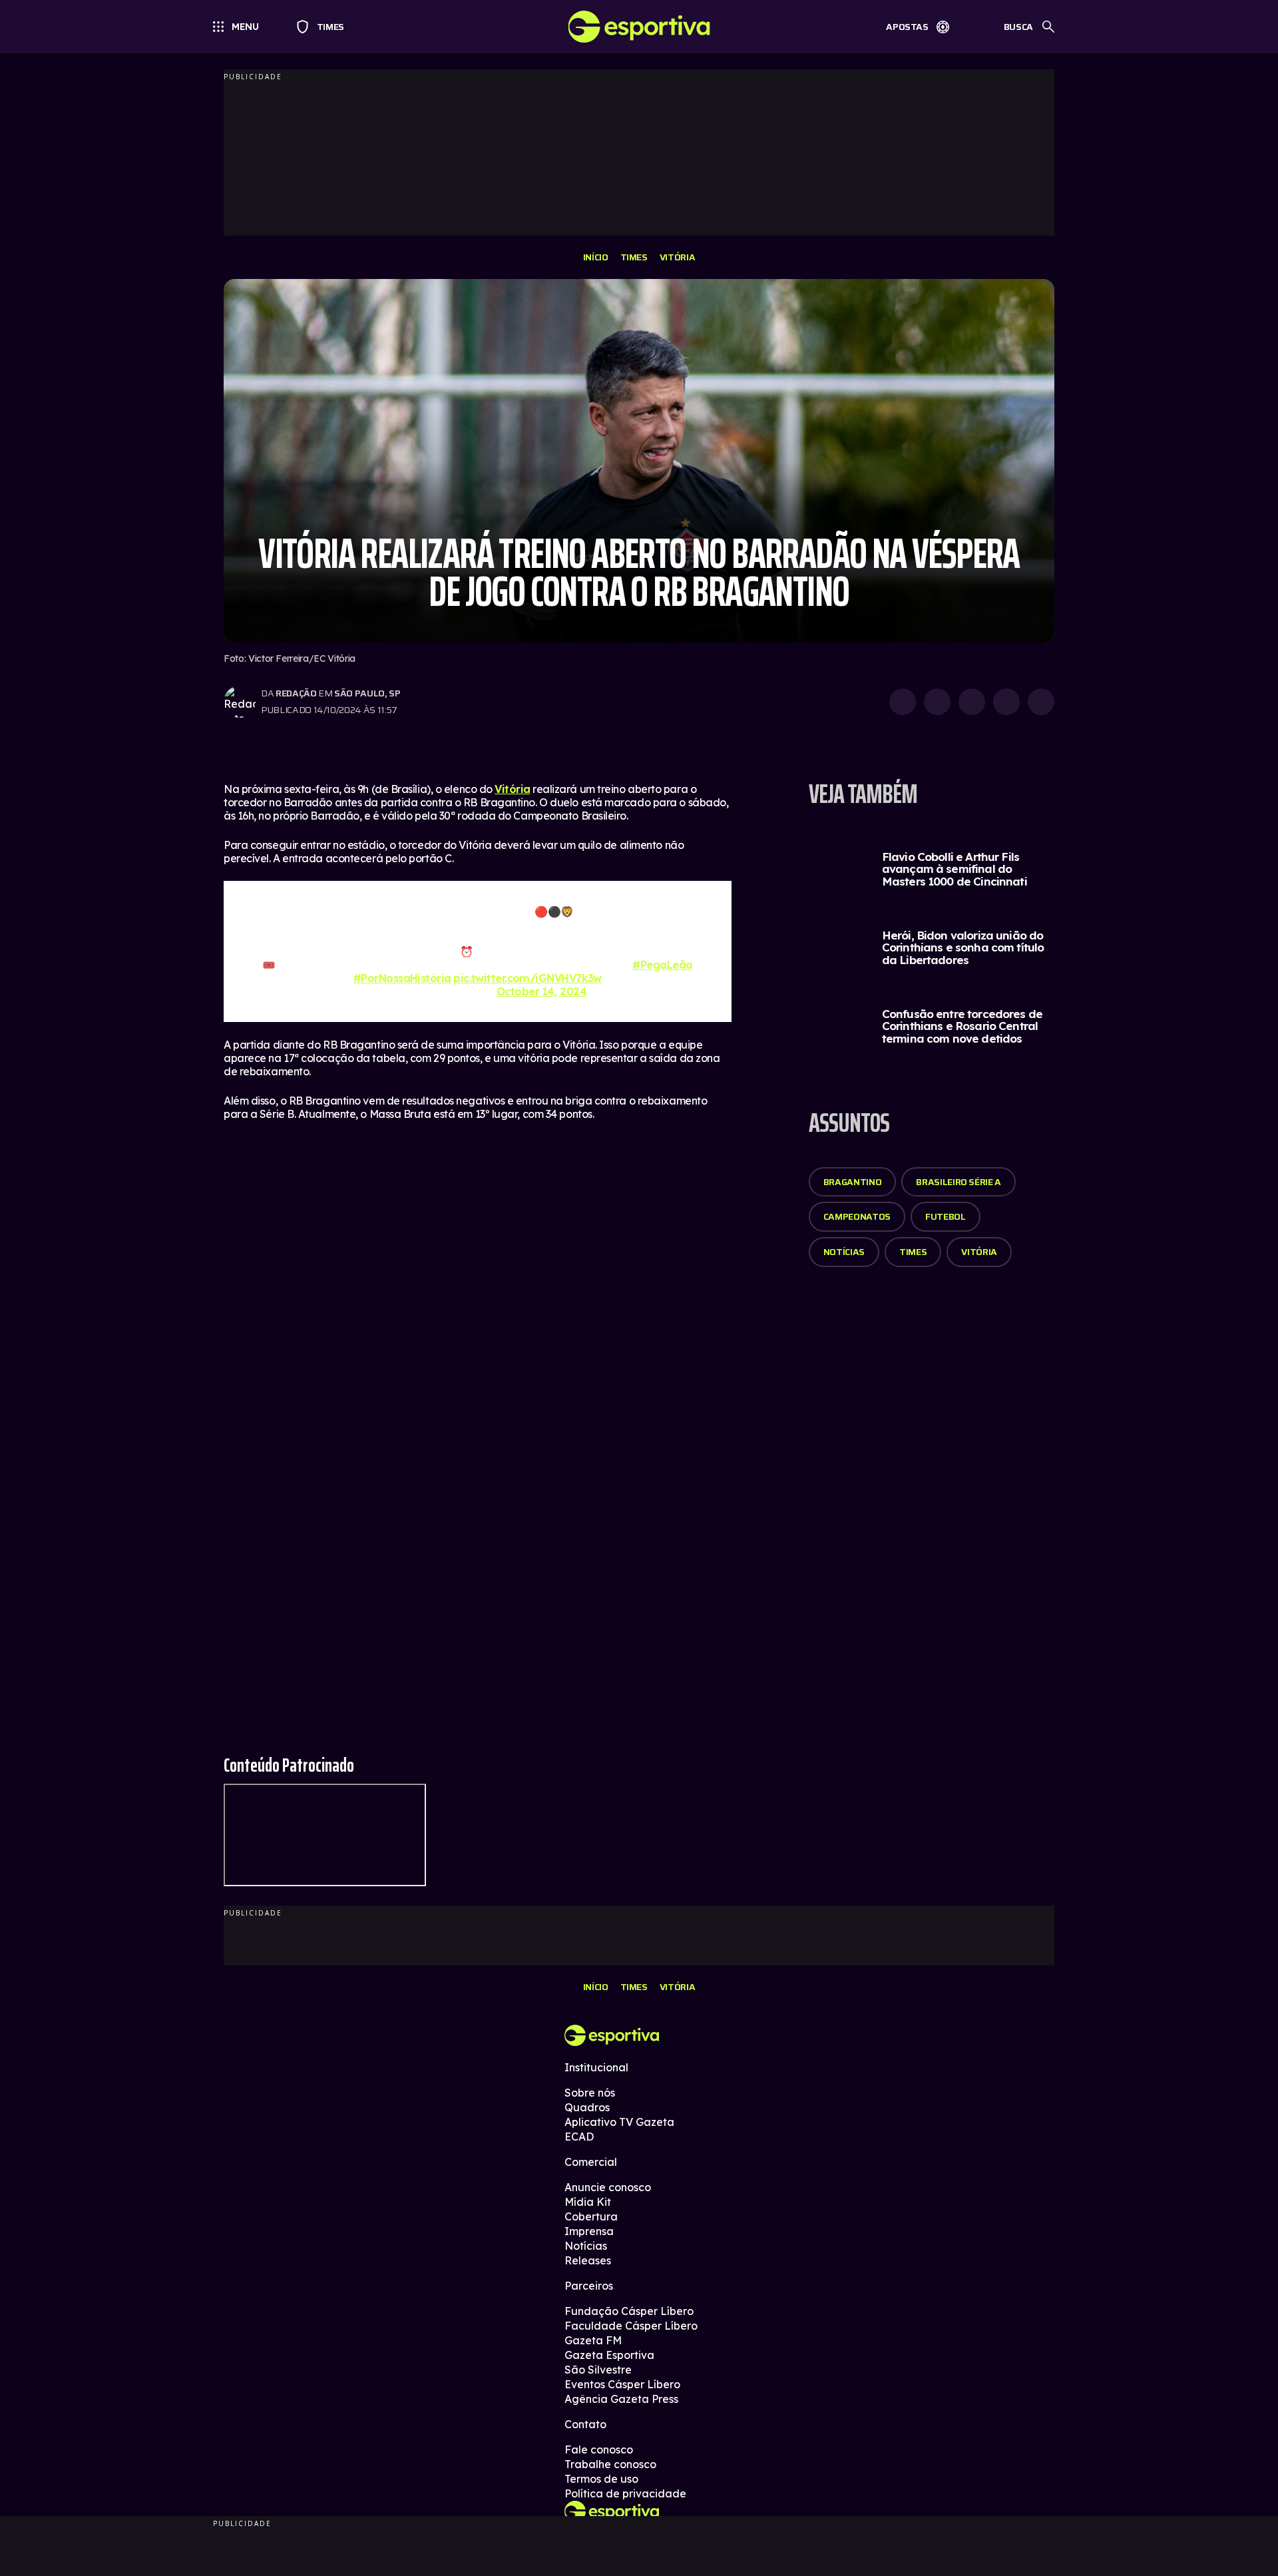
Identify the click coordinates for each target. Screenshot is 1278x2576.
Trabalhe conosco (610, 2464)
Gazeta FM (593, 2340)
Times (324, 27)
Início (596, 257)
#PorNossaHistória (402, 978)
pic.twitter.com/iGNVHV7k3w (528, 978)
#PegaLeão (662, 965)
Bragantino (853, 1182)
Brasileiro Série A (958, 1182)
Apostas (907, 27)
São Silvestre (598, 2370)
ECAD (579, 2137)
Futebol (946, 1216)
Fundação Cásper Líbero (629, 2311)
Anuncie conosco (608, 2187)
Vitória (678, 257)
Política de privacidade (625, 2493)
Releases (588, 2260)
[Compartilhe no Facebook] (1006, 702)
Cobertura (591, 2216)
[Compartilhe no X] (972, 702)
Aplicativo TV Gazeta (619, 2122)
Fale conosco (599, 2449)
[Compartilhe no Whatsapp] (937, 702)
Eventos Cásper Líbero (622, 2384)
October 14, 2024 (541, 991)
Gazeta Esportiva (609, 2355)
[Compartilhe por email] (1041, 702)
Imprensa (589, 2231)
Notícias (844, 1252)
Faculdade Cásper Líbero (631, 2326)
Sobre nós (590, 2093)
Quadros (587, 2107)
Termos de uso (601, 2479)
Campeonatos (857, 1216)
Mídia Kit (588, 2202)
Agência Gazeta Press (621, 2399)
